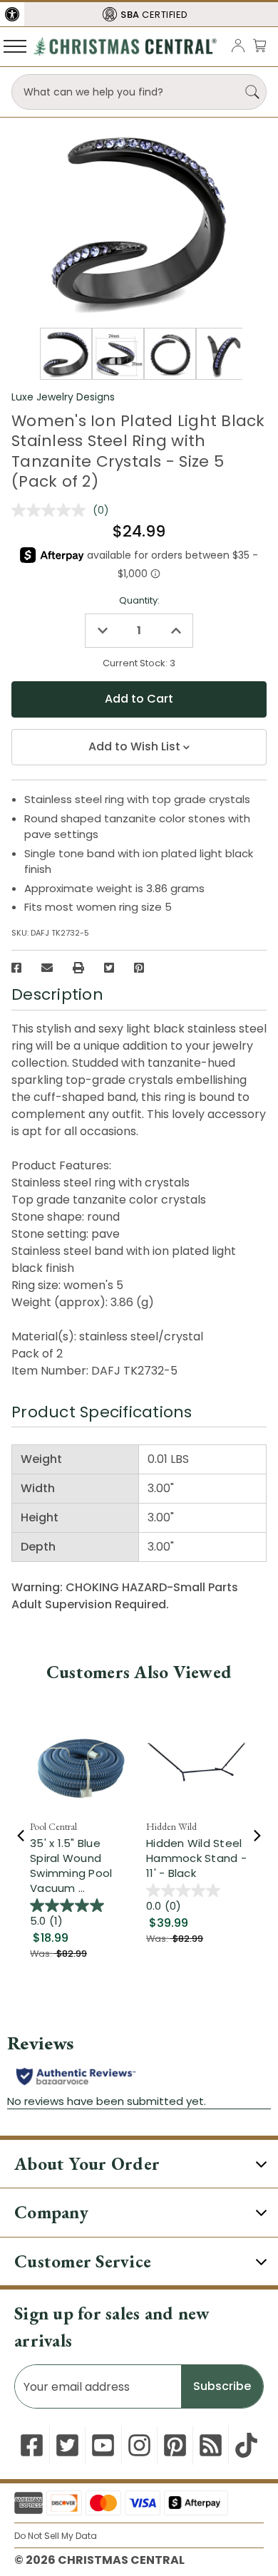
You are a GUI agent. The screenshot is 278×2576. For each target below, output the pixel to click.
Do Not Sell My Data (56, 2536)
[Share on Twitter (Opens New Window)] (109, 968)
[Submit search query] (252, 92)
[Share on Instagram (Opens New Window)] (139, 2445)
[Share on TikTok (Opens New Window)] (246, 2445)
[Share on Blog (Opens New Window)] (211, 2445)
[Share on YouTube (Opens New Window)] (103, 2445)
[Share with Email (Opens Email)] (47, 968)
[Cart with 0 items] (259, 45)
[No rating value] (52, 510)
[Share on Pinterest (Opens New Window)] (139, 968)
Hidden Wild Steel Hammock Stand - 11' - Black (196, 1858)
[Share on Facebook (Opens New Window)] (16, 968)
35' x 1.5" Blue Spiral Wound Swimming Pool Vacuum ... (71, 1866)
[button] (12, 14)
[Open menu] (15, 46)
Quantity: (139, 600)
